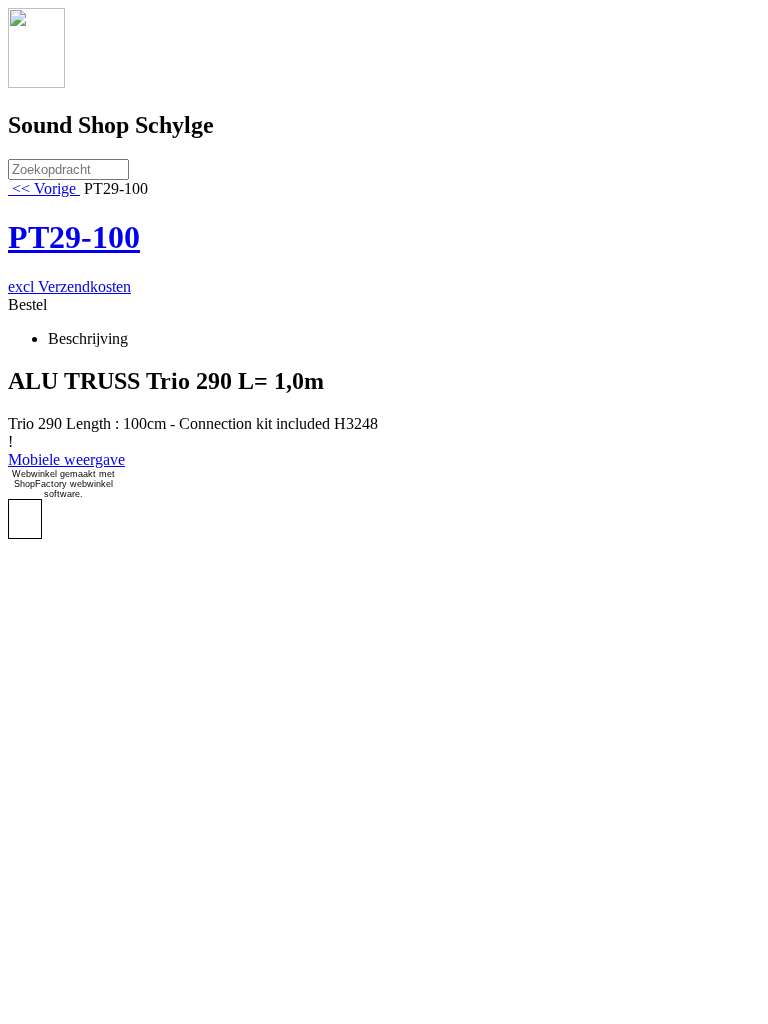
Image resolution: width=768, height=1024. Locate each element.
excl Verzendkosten (69, 286)
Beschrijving (88, 338)
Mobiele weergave (66, 459)
